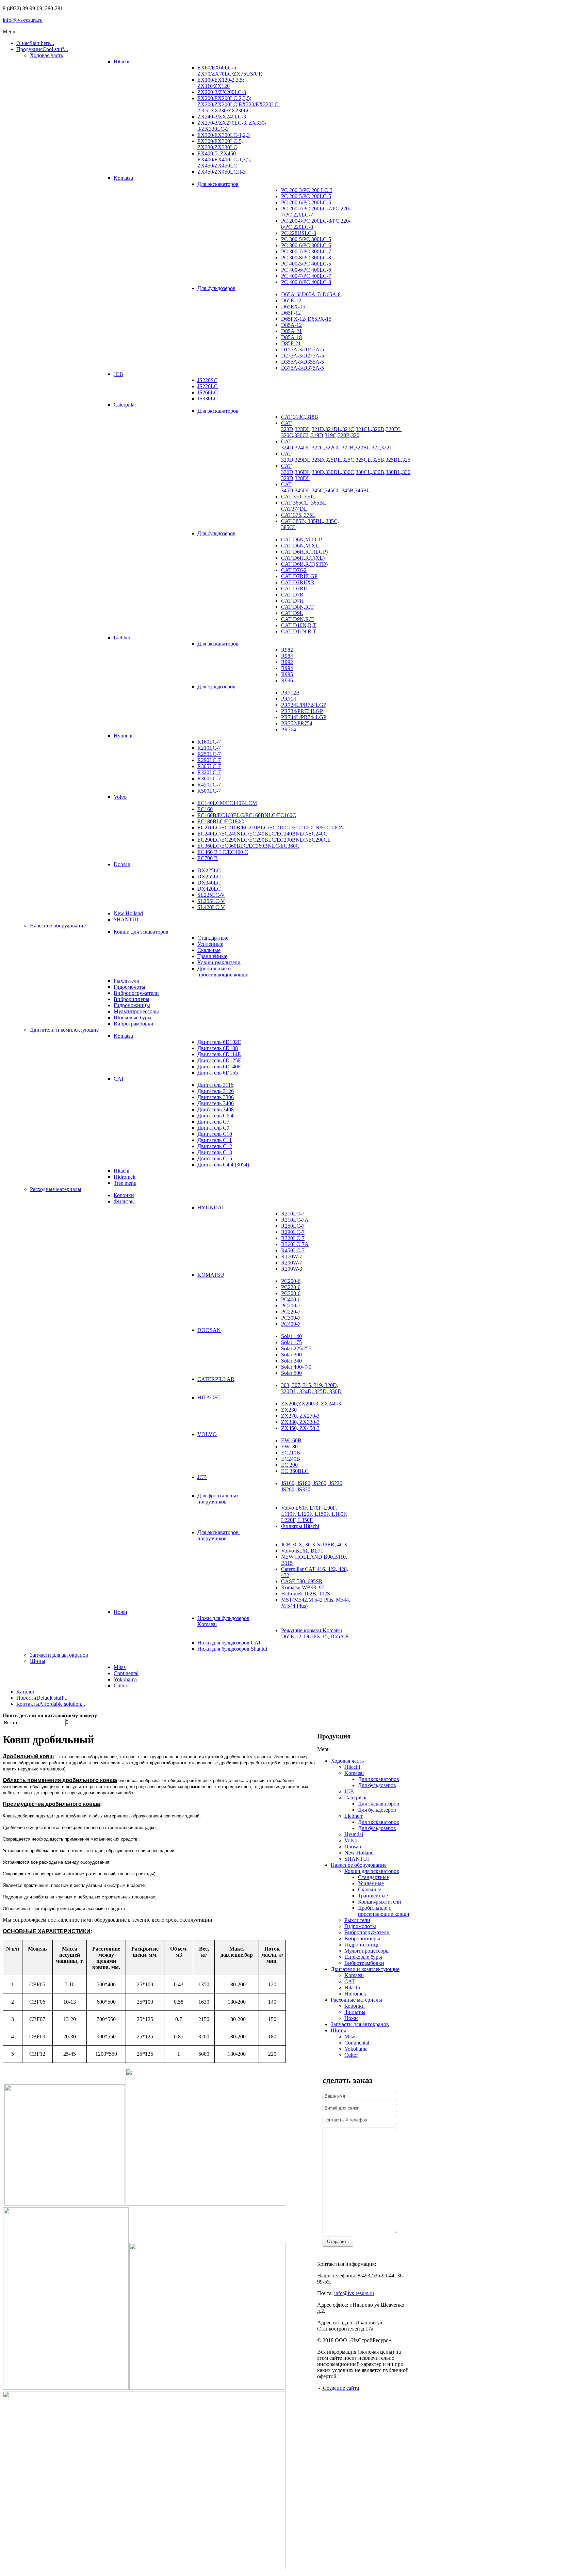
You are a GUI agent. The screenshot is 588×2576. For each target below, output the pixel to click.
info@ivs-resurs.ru (23, 20)
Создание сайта (340, 2388)
